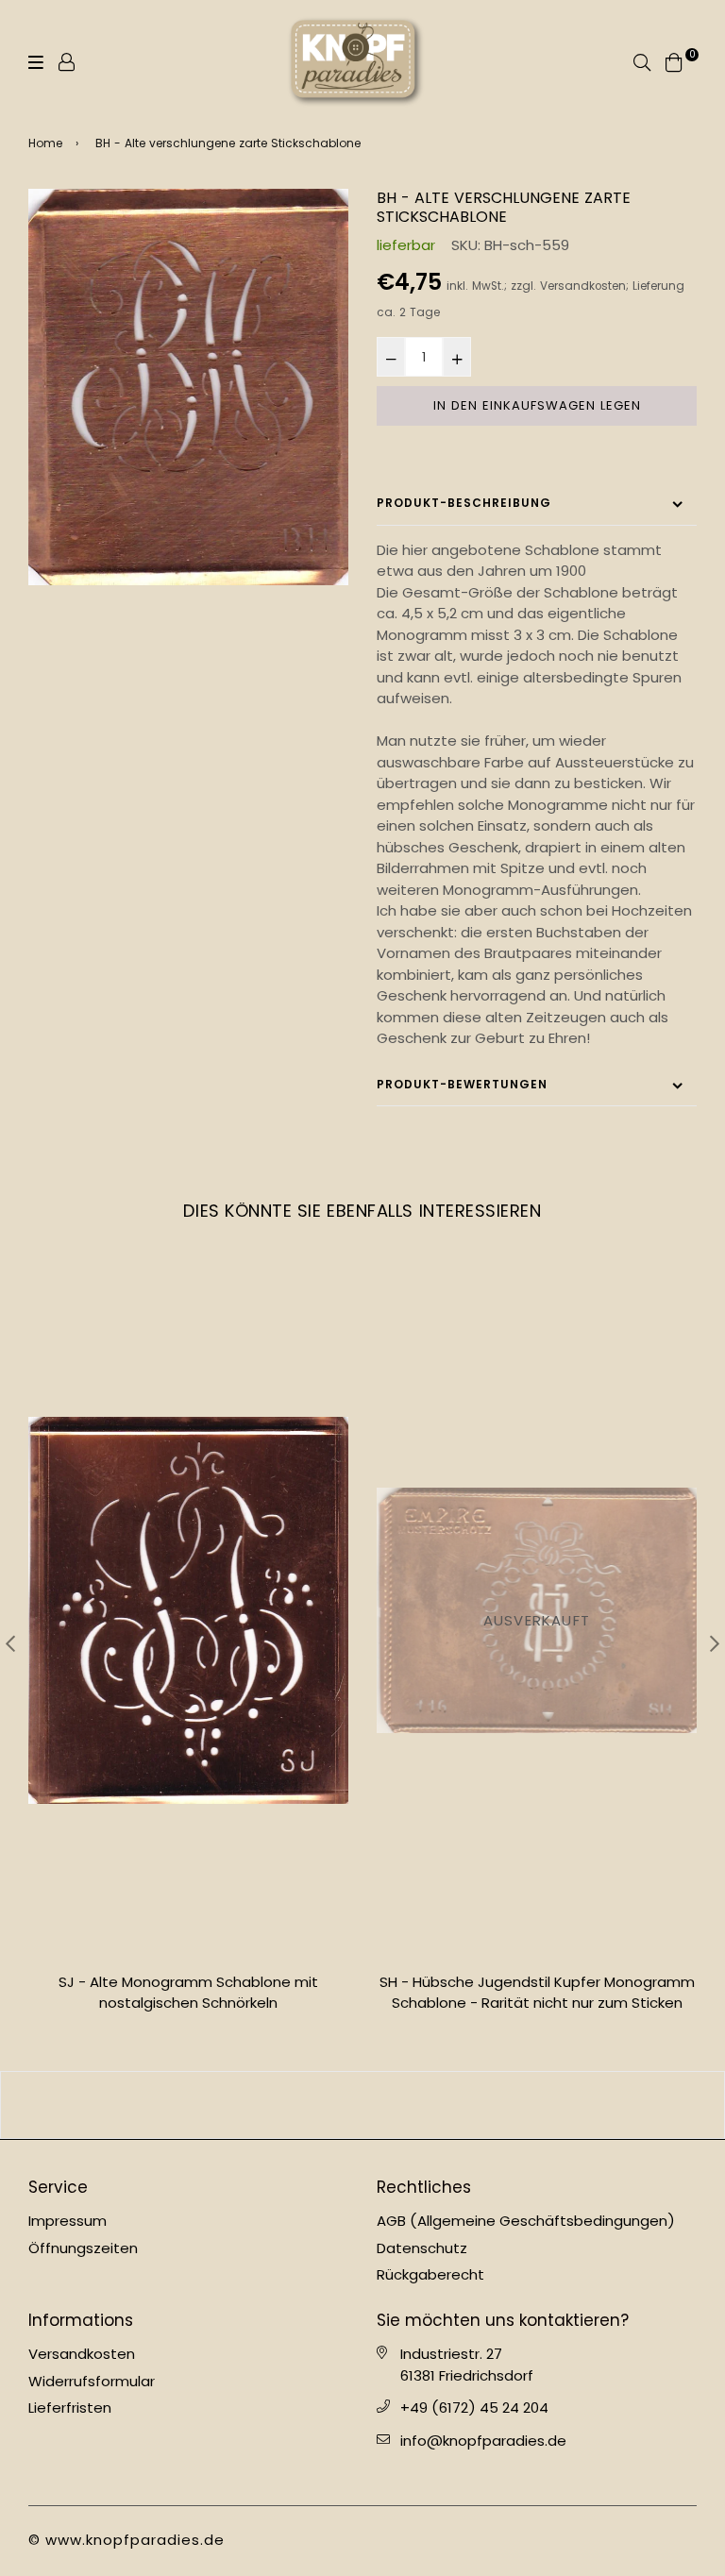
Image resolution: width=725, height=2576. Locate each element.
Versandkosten (583, 286)
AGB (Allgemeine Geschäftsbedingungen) (526, 2221)
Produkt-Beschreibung (464, 503)
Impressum (67, 2221)
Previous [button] (10, 1643)
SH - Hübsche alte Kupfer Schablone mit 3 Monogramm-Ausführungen (537, 1993)
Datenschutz (422, 2248)
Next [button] (715, 1643)
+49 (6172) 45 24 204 (474, 2408)
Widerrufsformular (92, 2381)
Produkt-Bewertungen (462, 1084)
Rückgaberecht (430, 2274)
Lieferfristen (70, 2408)
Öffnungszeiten (83, 2248)
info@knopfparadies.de (483, 2441)
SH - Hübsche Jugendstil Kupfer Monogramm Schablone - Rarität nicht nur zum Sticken (189, 1993)
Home (45, 143)
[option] (188, 387)
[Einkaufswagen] (674, 61)
